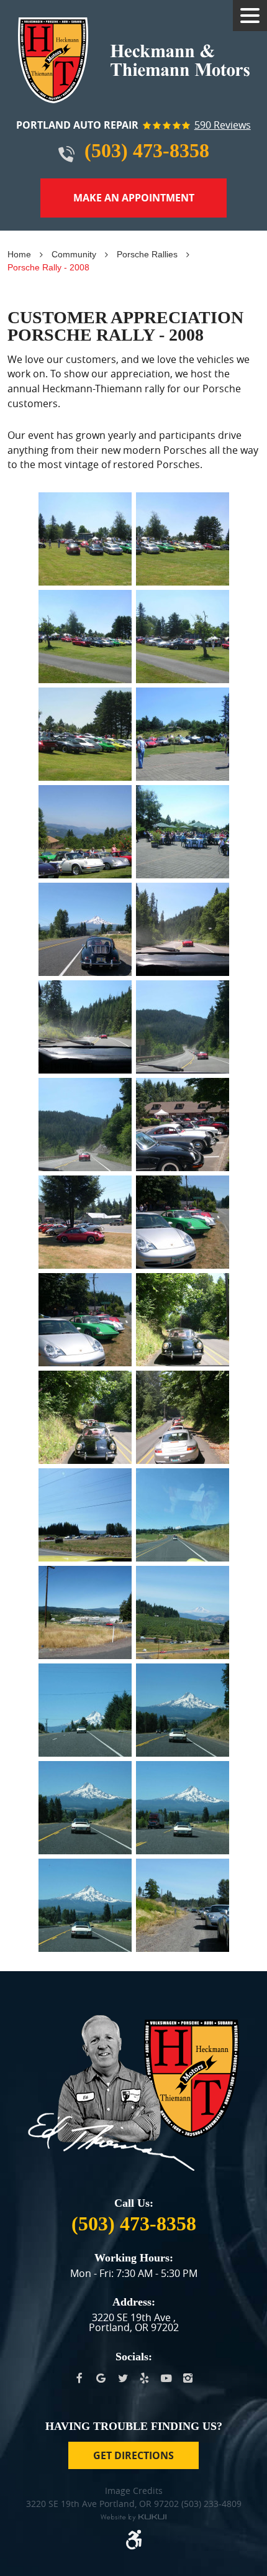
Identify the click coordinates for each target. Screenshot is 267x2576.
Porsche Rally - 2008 (48, 267)
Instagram (188, 2379)
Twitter (123, 2379)
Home (19, 254)
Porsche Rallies (147, 254)
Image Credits (134, 2491)
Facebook (79, 2379)
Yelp (144, 2379)
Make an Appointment (134, 198)
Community (74, 254)
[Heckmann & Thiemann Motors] (134, 60)
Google (101, 2379)
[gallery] (85, 539)
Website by (133, 2518)
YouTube (166, 2379)
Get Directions (133, 2455)
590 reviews (223, 126)
